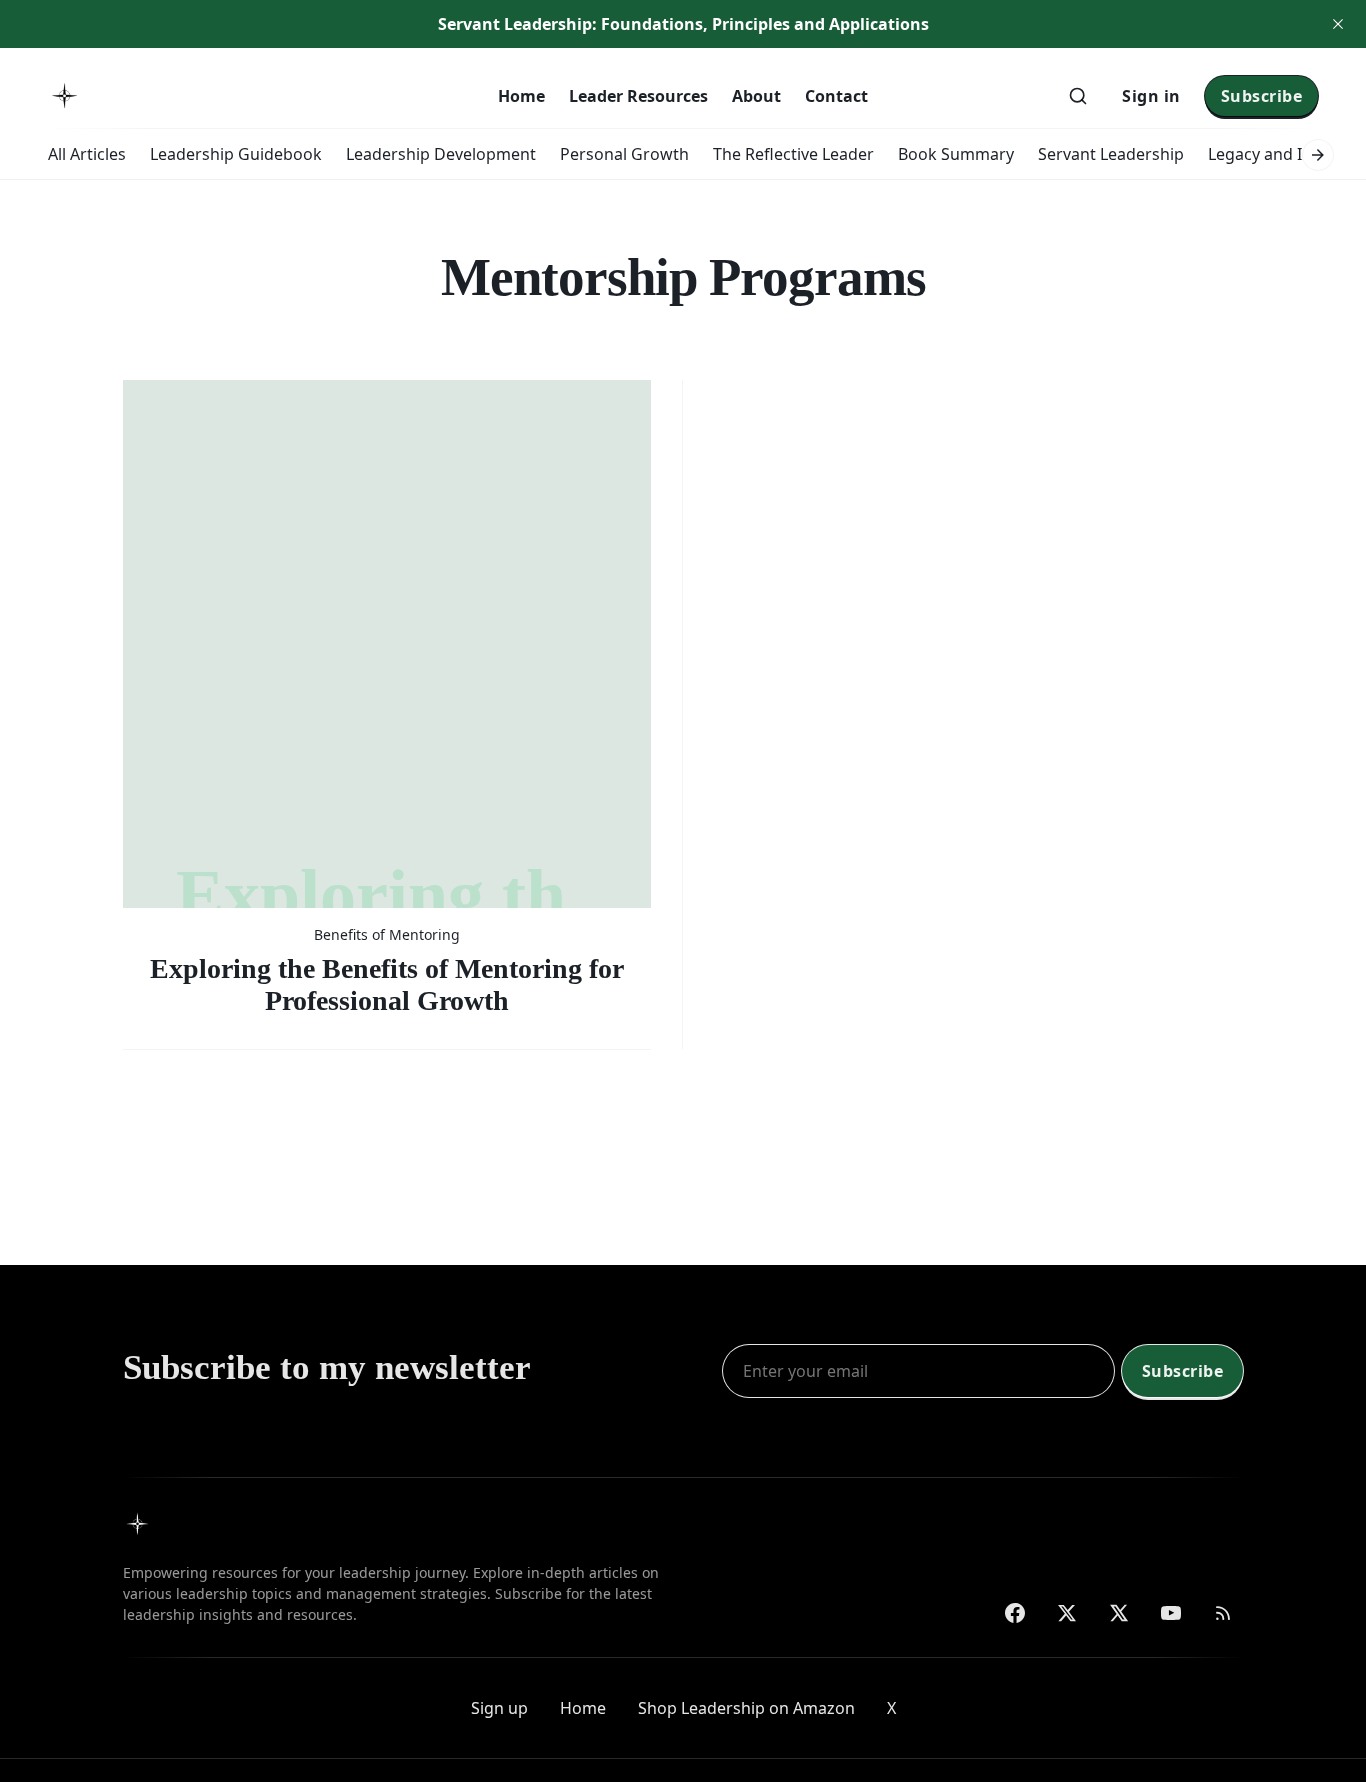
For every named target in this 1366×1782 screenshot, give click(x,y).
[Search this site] (1078, 96)
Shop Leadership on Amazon (746, 1708)
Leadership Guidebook (236, 154)
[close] (1338, 24)
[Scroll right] (1318, 155)
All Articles (87, 154)
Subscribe (1262, 96)
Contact (836, 96)
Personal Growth (624, 154)
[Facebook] (1015, 1613)
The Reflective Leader (793, 154)
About (756, 96)
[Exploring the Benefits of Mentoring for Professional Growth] (387, 698)
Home (521, 96)
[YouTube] (1171, 1613)
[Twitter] (1067, 1613)
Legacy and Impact (1279, 154)
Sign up (499, 1708)
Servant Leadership (1111, 154)
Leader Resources (638, 96)
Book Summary (956, 154)
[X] (1119, 1613)
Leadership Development (441, 154)
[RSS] (1223, 1613)
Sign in (1151, 96)
